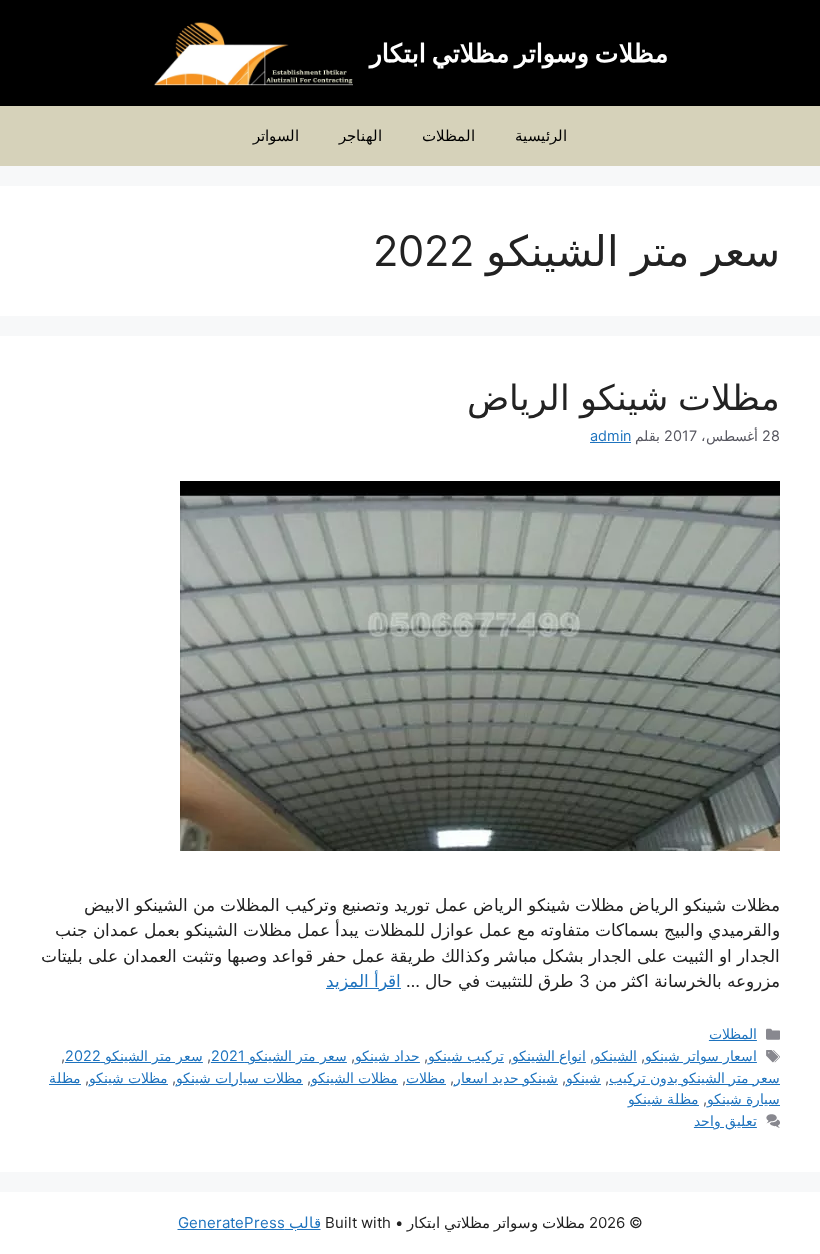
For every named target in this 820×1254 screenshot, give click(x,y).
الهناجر (360, 135)
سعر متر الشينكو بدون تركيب (694, 1077)
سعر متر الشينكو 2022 (134, 1055)
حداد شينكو (387, 1055)
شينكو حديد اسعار (506, 1077)
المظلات (448, 135)
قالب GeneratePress (249, 1222)
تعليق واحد (725, 1120)
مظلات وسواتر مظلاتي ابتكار (519, 53)
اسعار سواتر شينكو (701, 1055)
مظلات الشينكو (354, 1077)
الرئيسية (541, 135)
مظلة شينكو (663, 1098)
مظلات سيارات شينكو (239, 1077)
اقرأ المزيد (363, 981)
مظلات (426, 1077)
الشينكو (615, 1055)
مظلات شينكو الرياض (623, 397)
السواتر (276, 135)
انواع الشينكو (549, 1055)
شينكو (583, 1077)
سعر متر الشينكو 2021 (279, 1055)
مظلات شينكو (128, 1077)
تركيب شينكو (466, 1055)
